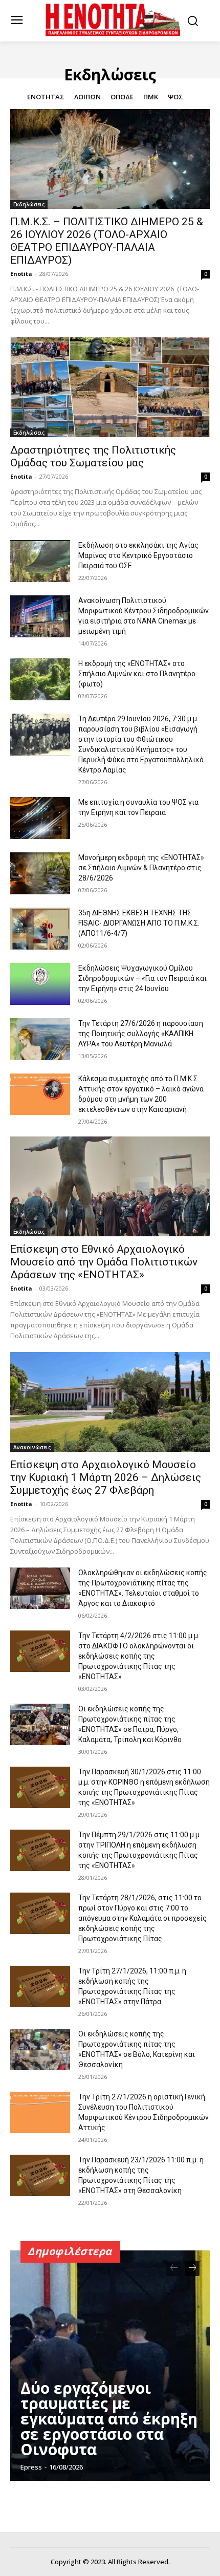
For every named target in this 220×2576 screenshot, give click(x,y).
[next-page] (192, 2268)
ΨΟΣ (175, 97)
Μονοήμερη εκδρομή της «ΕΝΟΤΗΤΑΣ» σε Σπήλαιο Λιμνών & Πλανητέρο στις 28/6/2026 (141, 868)
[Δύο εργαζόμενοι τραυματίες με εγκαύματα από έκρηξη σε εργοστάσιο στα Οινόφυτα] (110, 2366)
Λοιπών (87, 97)
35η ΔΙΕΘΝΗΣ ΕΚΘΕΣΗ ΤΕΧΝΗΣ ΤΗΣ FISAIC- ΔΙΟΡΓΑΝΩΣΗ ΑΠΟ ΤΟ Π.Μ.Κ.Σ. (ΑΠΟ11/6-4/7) (139, 923)
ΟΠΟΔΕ (122, 97)
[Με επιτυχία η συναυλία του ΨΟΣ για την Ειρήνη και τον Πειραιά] (40, 818)
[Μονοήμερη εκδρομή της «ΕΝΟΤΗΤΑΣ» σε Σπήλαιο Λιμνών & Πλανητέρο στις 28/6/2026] (40, 873)
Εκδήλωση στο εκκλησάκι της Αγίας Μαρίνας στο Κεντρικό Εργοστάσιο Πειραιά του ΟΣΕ (138, 555)
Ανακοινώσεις (32, 1447)
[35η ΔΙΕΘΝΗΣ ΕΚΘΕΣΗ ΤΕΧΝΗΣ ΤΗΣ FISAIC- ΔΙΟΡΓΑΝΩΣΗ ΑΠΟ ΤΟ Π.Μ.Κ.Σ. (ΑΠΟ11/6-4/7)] (40, 929)
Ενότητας (46, 97)
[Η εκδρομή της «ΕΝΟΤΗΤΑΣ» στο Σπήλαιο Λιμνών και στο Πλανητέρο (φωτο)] (40, 679)
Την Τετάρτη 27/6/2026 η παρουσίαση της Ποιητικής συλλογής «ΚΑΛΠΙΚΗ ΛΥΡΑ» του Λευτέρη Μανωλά (141, 1034)
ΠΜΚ (151, 97)
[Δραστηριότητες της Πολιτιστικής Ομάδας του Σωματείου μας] (110, 387)
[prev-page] (174, 2268)
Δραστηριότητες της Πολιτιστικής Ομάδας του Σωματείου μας (93, 456)
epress (31, 2467)
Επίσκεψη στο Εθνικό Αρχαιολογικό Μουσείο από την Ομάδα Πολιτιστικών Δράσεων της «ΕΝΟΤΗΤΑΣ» (104, 1262)
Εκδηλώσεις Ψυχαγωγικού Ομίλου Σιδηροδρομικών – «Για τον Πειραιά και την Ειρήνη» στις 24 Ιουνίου (142, 978)
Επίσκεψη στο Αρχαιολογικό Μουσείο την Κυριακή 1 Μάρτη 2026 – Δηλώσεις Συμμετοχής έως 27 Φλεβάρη (106, 1477)
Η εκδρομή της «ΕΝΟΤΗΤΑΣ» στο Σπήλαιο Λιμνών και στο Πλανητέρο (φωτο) (137, 674)
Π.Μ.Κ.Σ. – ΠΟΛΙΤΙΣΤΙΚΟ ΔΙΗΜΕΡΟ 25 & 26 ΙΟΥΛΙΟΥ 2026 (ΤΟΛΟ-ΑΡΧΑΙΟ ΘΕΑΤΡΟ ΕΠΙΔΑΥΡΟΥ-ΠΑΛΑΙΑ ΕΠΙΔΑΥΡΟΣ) (107, 241)
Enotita (21, 274)
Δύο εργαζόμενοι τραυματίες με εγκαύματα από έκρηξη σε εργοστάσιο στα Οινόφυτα (109, 2419)
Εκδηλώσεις (29, 204)
